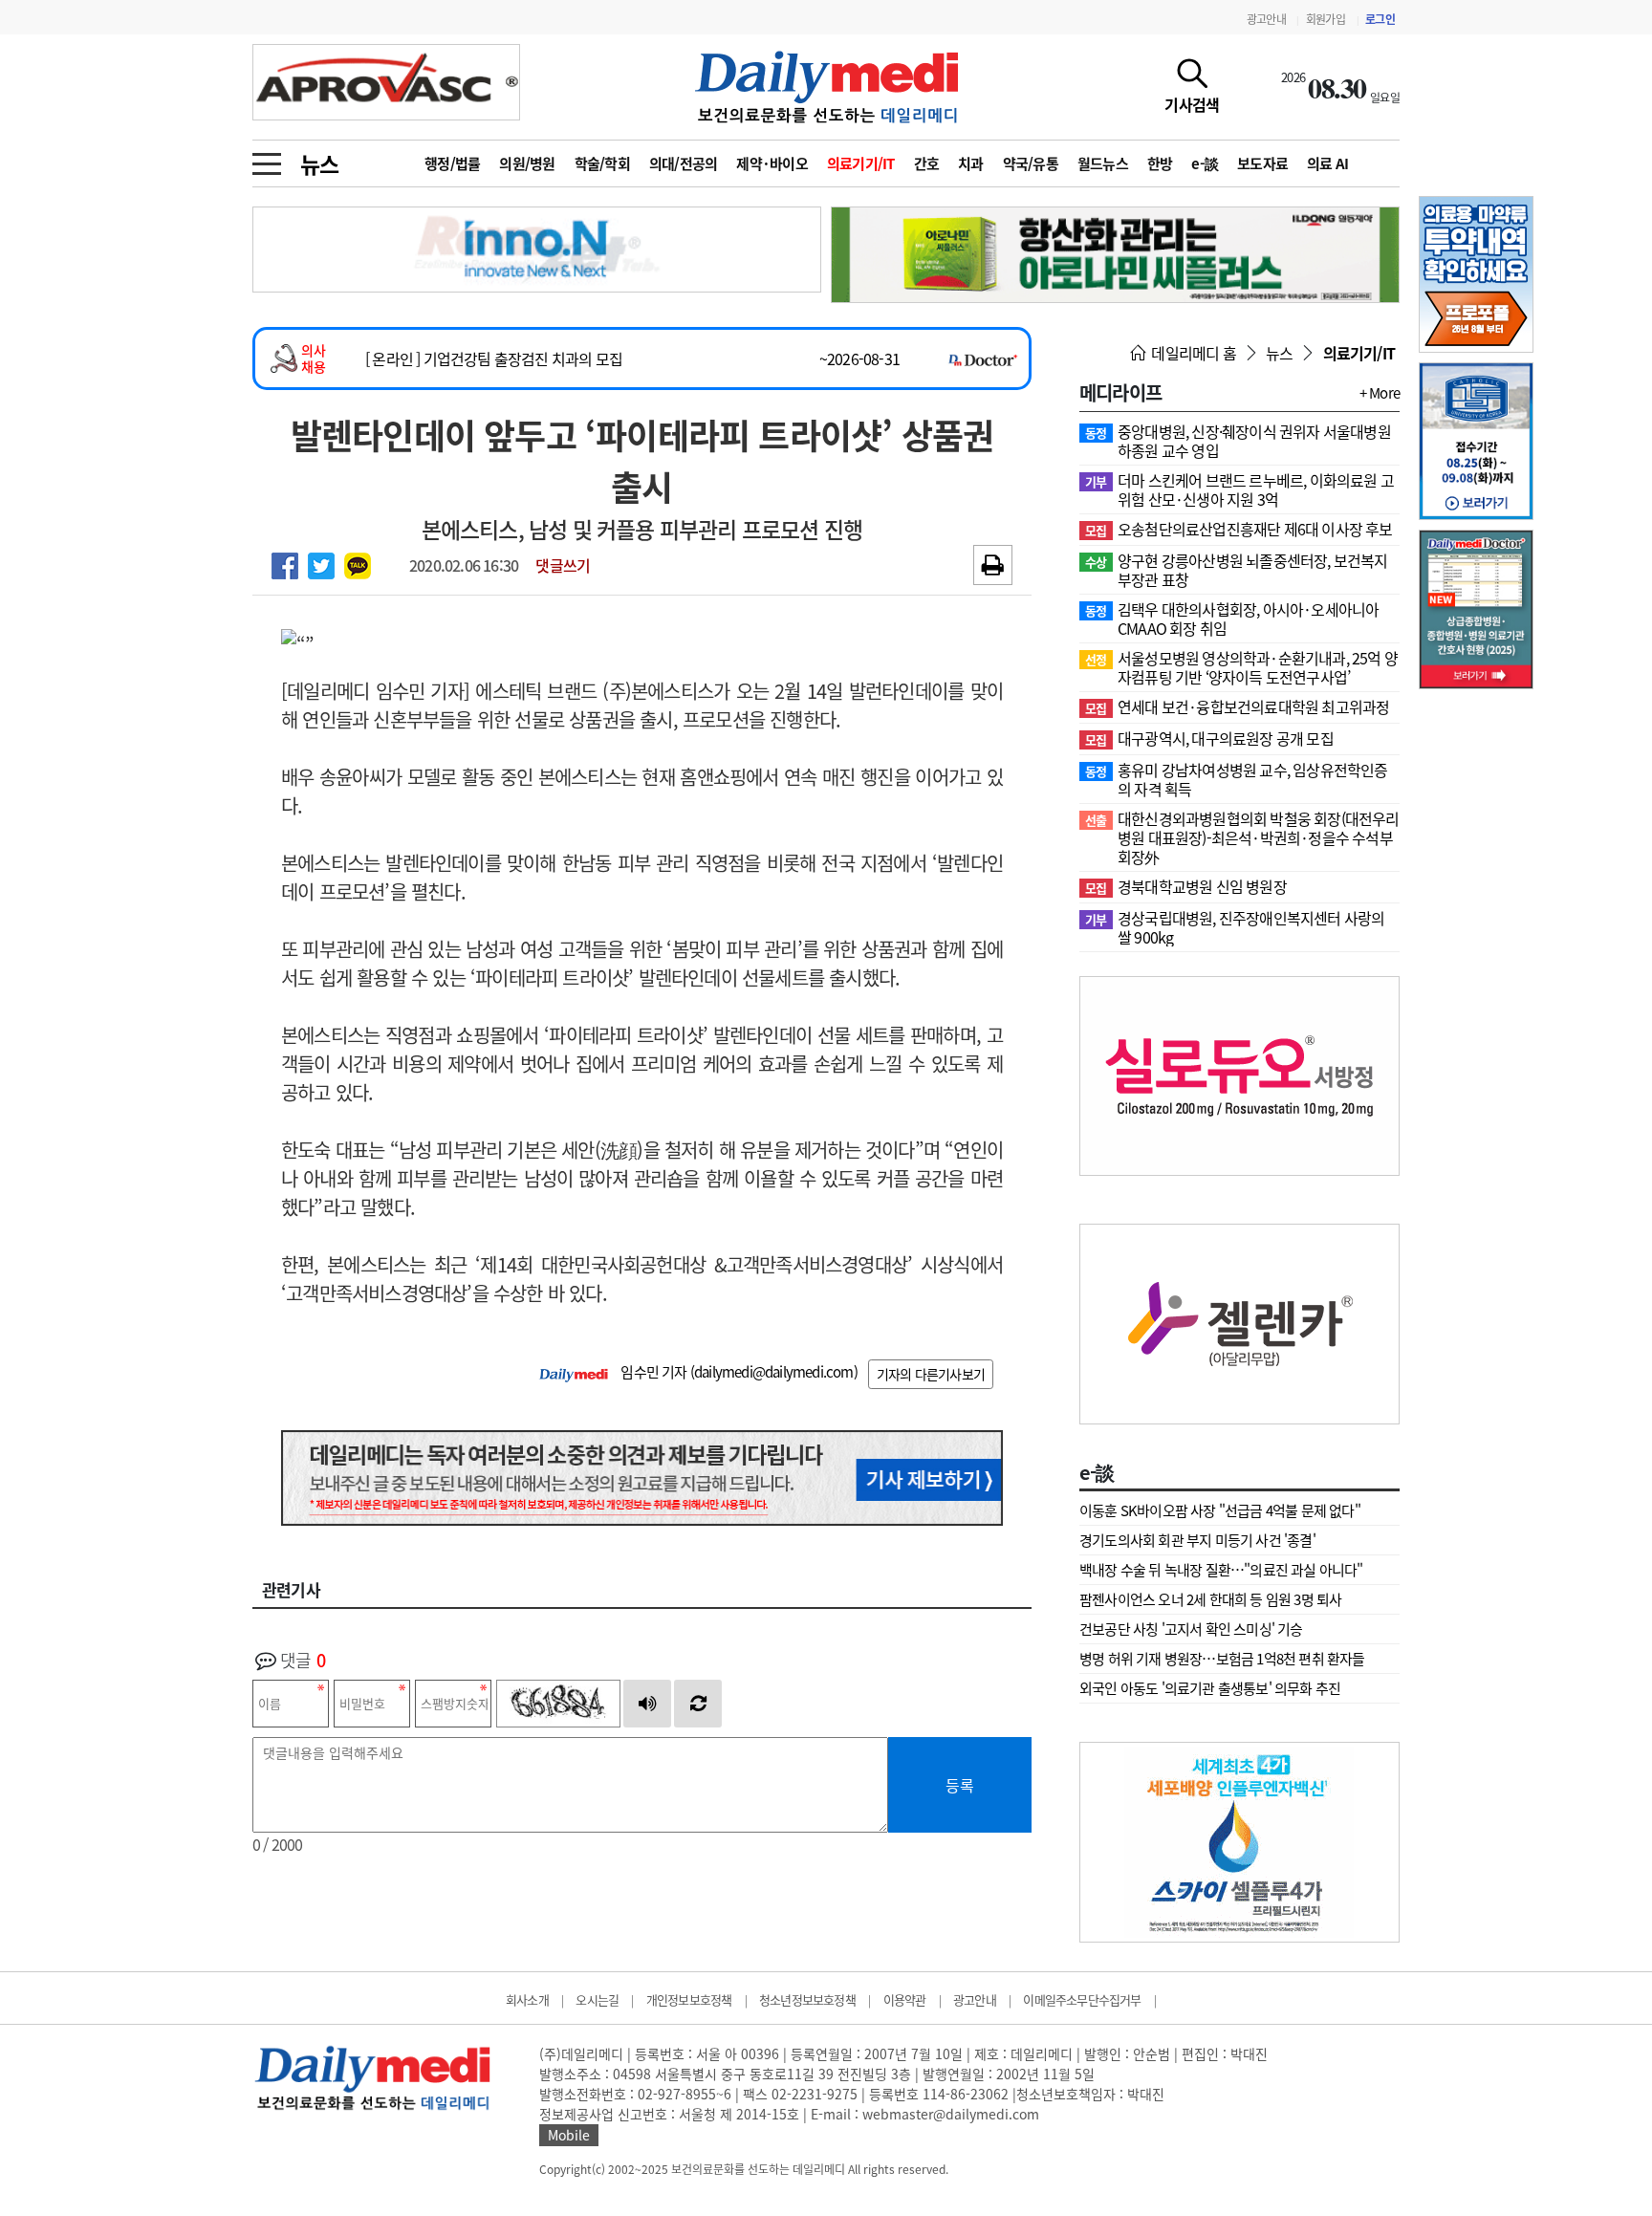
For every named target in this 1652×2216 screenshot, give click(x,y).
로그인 (1380, 19)
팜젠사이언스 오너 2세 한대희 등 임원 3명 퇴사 (1210, 1599)
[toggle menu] (267, 159)
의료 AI (1327, 163)
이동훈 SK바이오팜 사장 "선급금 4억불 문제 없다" (1220, 1510)
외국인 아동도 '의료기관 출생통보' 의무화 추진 (1210, 1688)
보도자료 (1262, 163)
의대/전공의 (684, 163)
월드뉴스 (1103, 163)
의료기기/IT (861, 163)
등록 (960, 1785)
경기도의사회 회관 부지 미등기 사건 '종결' (1197, 1540)
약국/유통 (1031, 163)
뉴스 (319, 163)
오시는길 (597, 1999)
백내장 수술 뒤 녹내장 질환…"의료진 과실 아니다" (1221, 1570)
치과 (971, 163)
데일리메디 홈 (1192, 353)
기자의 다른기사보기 (931, 1374)
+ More (1380, 393)
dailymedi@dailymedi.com (774, 1372)
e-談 (1205, 163)
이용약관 (905, 1999)
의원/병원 (527, 163)
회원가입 (1326, 19)
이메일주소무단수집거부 (1082, 1999)
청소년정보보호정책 (807, 1999)
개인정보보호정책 (689, 1999)
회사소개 (527, 1999)
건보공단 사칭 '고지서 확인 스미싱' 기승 (1191, 1629)
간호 (927, 163)
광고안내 (1266, 19)
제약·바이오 (772, 163)
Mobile (569, 2135)
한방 (1160, 163)
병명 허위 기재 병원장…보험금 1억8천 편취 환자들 (1222, 1659)
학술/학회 (602, 163)
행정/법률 (452, 163)
